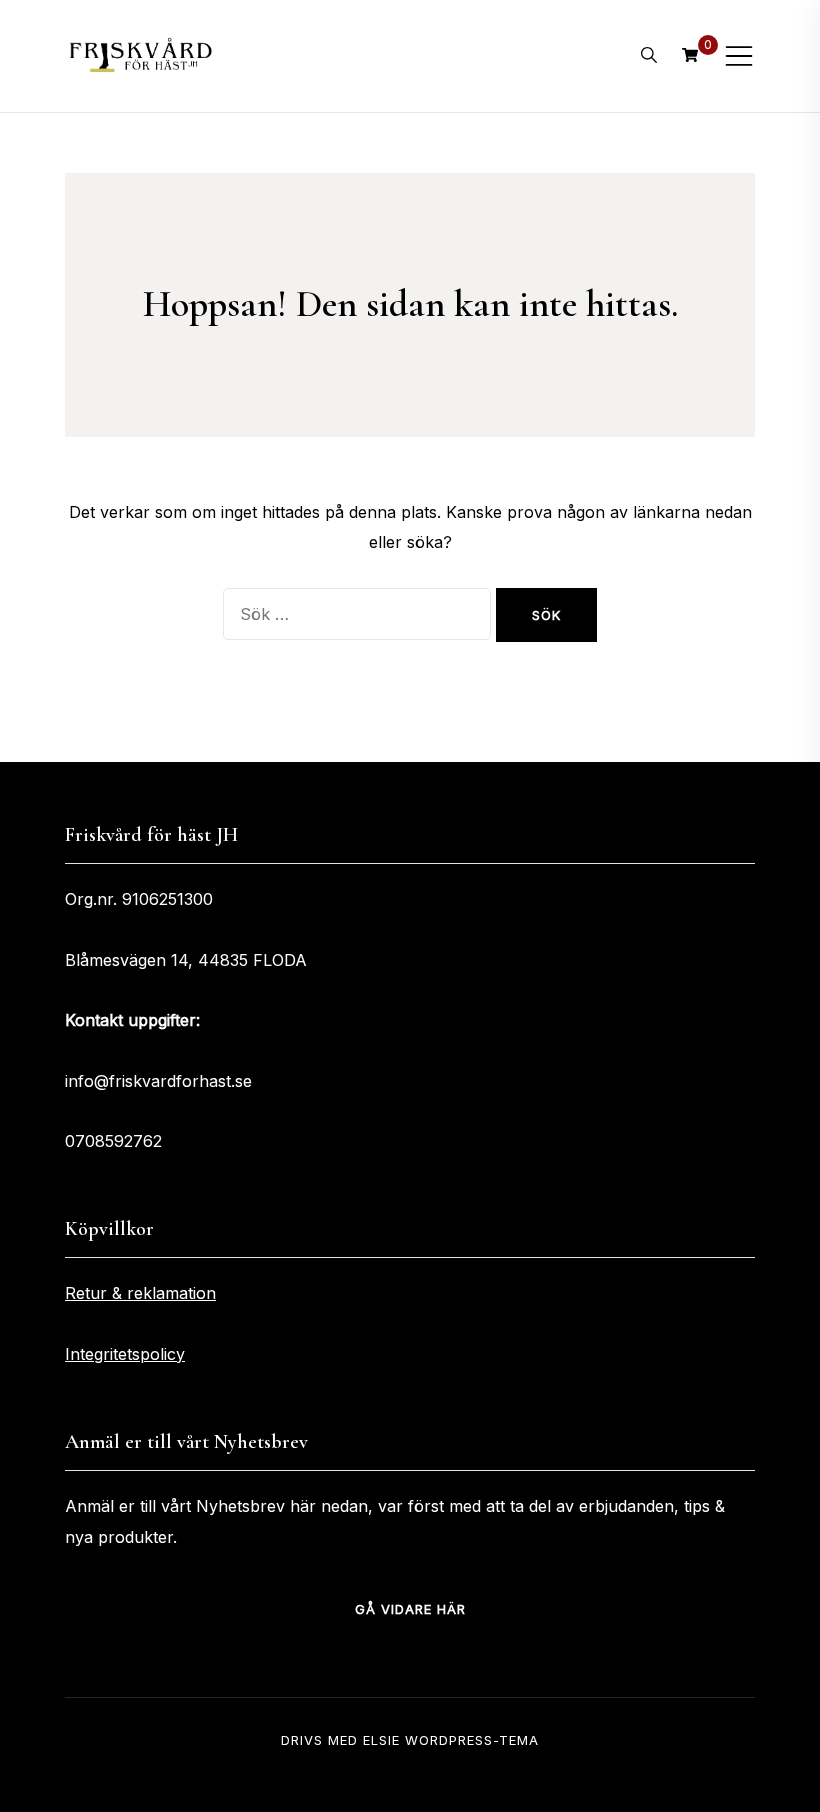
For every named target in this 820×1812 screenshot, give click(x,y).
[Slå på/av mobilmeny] (739, 56)
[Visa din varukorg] (690, 55)
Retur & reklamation (140, 1293)
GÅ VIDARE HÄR (410, 1609)
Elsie (381, 1740)
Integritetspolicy (125, 1354)
